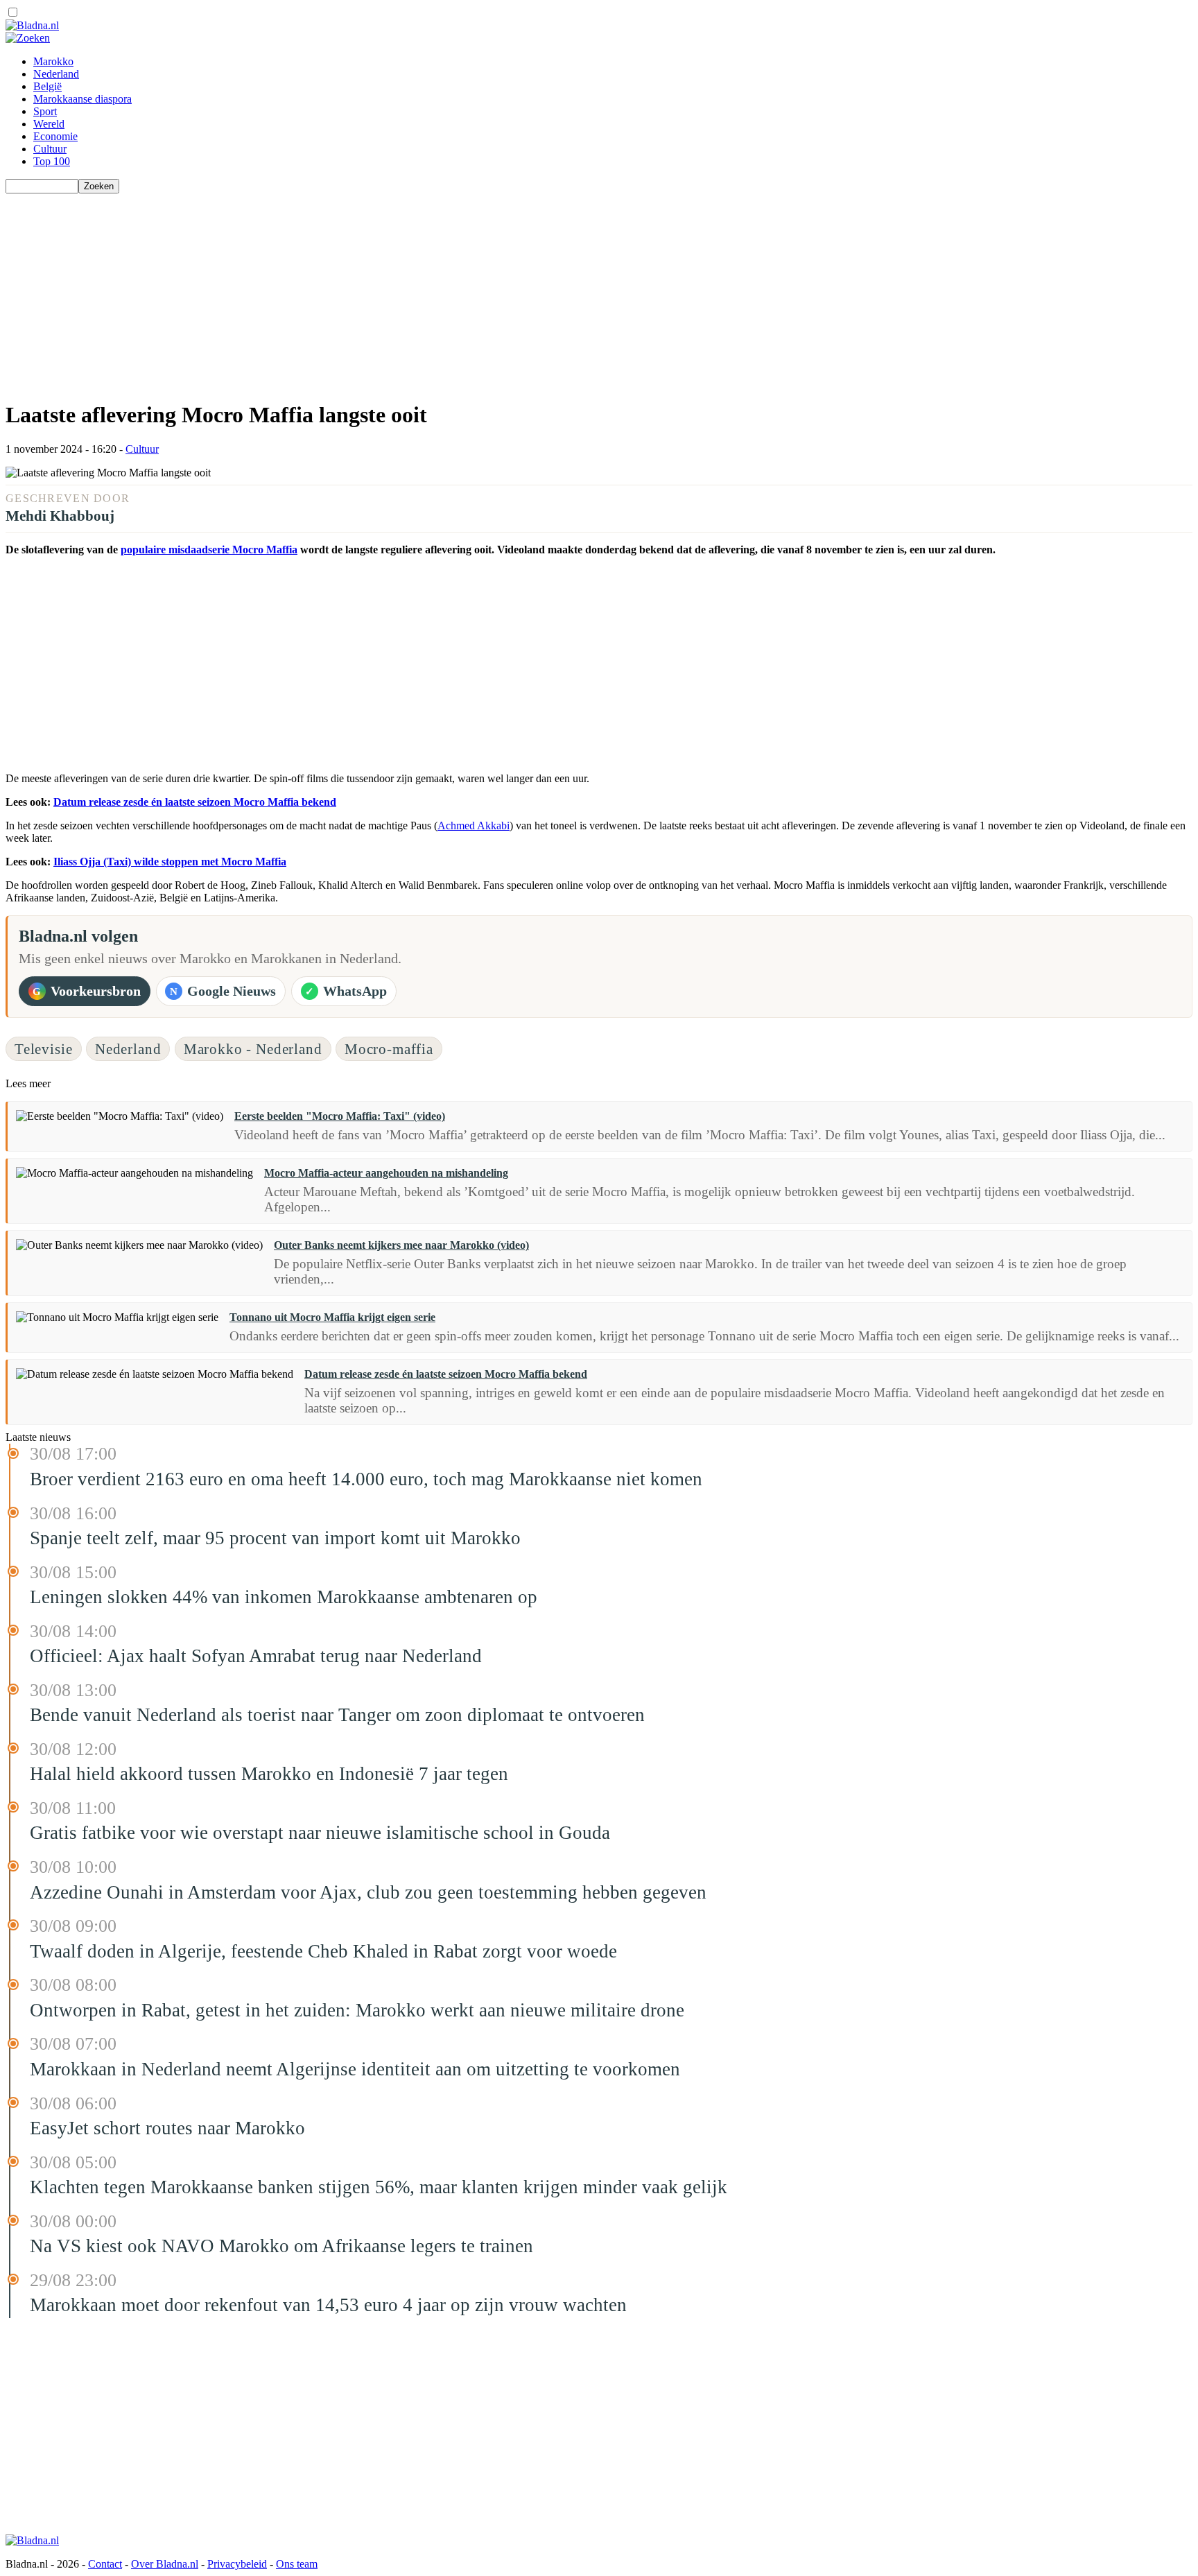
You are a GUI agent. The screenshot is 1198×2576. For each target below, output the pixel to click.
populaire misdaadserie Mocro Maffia (209, 550)
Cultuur (50, 149)
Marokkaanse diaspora (83, 99)
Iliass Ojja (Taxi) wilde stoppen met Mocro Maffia (170, 862)
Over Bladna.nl (165, 2564)
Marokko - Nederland (253, 1049)
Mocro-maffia (389, 1049)
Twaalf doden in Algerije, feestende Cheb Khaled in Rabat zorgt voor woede (323, 1951)
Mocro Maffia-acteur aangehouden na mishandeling (386, 1173)
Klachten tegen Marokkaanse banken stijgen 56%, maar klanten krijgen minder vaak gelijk (379, 2187)
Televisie (44, 1049)
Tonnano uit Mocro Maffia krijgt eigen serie (332, 1317)
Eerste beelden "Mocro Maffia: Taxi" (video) (340, 1116)
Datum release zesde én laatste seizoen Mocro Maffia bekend (195, 802)
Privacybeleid (237, 2564)
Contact (105, 2564)
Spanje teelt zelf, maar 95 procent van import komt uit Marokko (275, 1538)
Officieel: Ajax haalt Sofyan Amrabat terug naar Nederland (256, 1656)
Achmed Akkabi (474, 825)
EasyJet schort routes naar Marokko (167, 2128)
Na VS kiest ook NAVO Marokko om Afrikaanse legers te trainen (281, 2246)
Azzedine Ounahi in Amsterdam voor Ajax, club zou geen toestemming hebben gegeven (368, 1892)
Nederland (56, 74)
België (47, 86)
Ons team (297, 2564)
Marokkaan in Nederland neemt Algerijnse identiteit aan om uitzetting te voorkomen (355, 2069)
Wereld (49, 124)
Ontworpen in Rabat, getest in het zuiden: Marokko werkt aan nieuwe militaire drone (357, 2010)
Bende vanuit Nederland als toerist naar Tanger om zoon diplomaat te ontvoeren (337, 1715)
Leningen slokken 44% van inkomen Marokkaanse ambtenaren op (284, 1597)
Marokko (53, 61)
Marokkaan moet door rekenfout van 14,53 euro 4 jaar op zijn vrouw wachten (328, 2305)
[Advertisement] (422, 291)
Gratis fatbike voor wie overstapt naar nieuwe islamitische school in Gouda (320, 1833)
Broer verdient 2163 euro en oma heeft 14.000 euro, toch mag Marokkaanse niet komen (366, 1479)
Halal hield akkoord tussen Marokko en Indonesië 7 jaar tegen (269, 1774)
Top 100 (52, 161)
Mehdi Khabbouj (60, 516)
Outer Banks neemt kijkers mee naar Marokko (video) (401, 1245)
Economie (55, 136)
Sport (45, 111)
